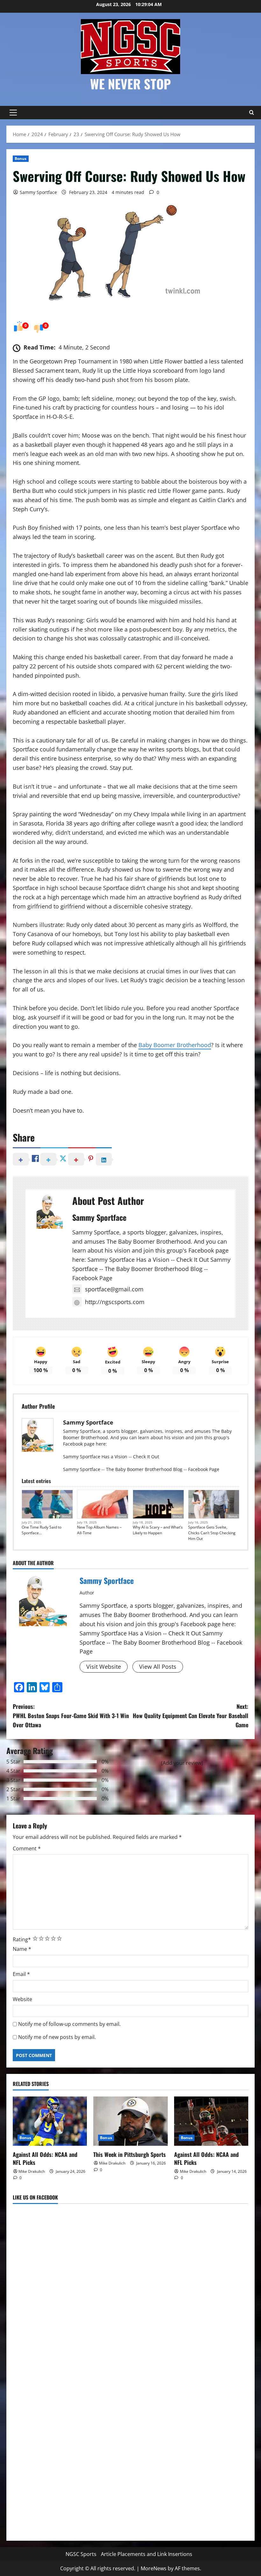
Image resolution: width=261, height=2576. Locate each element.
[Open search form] (251, 113)
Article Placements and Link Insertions (147, 2554)
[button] (13, 113)
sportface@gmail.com (114, 1289)
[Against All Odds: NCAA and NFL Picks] (50, 2121)
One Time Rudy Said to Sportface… (42, 1530)
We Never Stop (130, 84)
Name (22, 1949)
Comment (27, 1848)
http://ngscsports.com (115, 1302)
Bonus (21, 159)
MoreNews (154, 2568)
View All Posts (158, 1667)
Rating (22, 1939)
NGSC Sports (81, 2554)
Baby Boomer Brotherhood (175, 1045)
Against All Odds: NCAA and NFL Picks (45, 2158)
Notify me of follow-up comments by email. (69, 2024)
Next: (190, 1716)
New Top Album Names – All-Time (99, 1530)
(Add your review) (182, 1763)
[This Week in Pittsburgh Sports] (130, 2121)
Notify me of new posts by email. (57, 2037)
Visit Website (104, 1667)
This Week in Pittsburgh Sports (130, 2154)
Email (21, 1974)
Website (22, 1999)
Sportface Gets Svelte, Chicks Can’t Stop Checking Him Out (212, 1533)
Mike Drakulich (32, 2171)
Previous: (71, 1716)
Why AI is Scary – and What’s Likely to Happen (158, 1530)
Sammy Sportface (38, 192)
